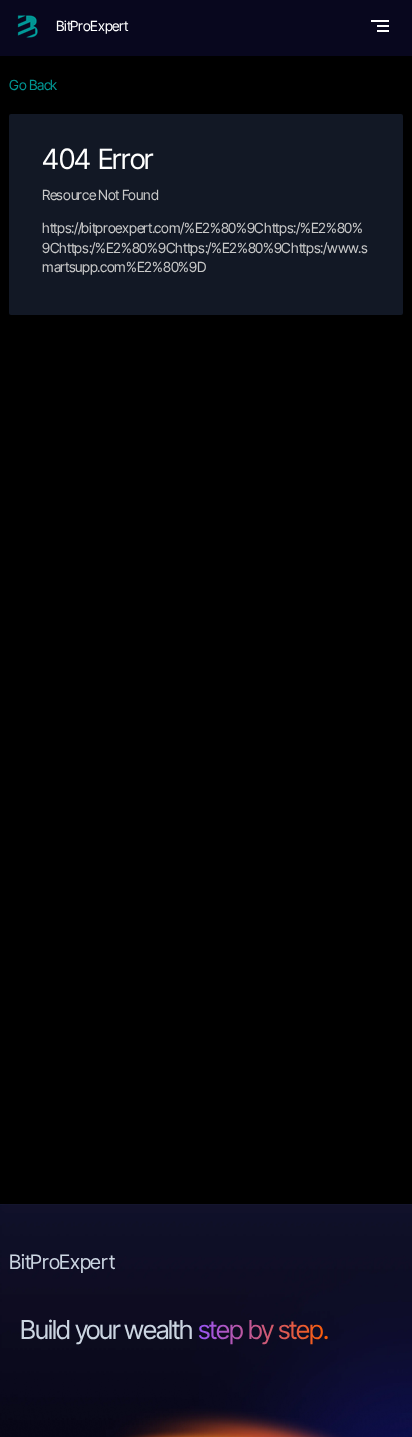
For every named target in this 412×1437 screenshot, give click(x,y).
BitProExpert (91, 25)
